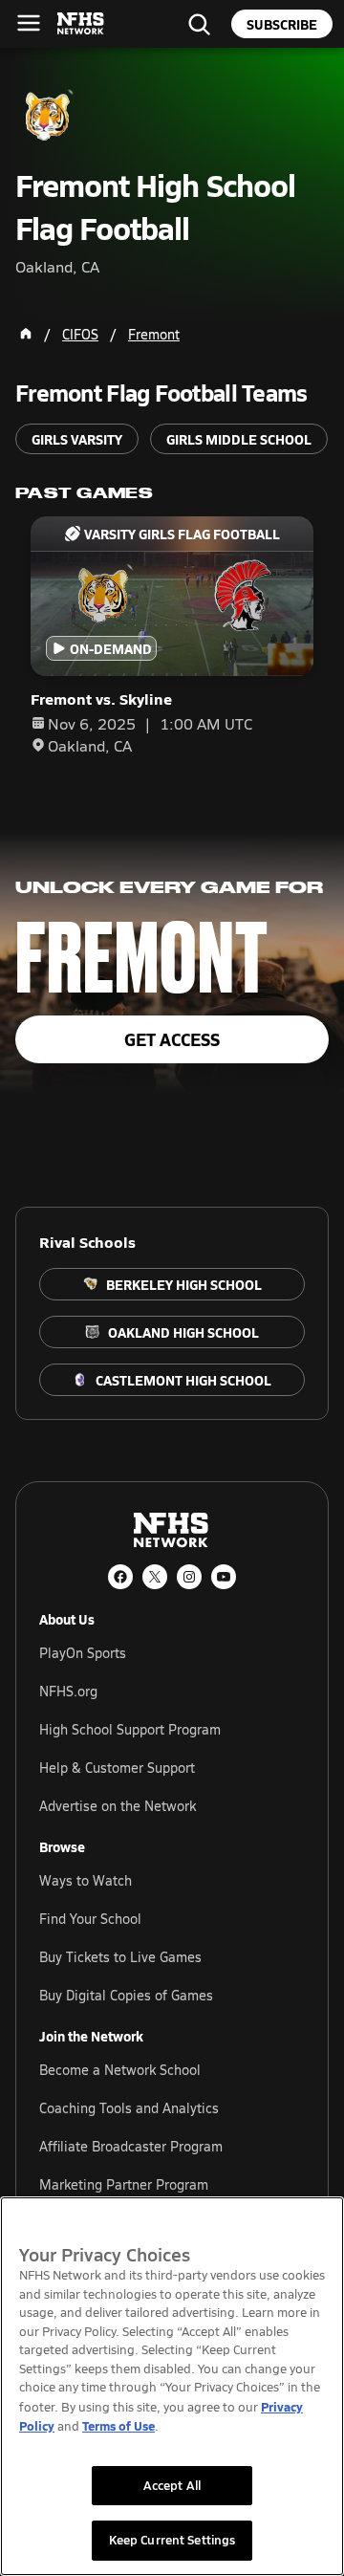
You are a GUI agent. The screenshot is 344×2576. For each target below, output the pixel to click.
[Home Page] (26, 334)
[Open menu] (29, 23)
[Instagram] (189, 1577)
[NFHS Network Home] (81, 24)
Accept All (172, 2485)
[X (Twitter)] (155, 1577)
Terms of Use (118, 2425)
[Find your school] (199, 24)
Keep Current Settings (172, 2540)
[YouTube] (224, 1577)
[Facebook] (120, 1577)
